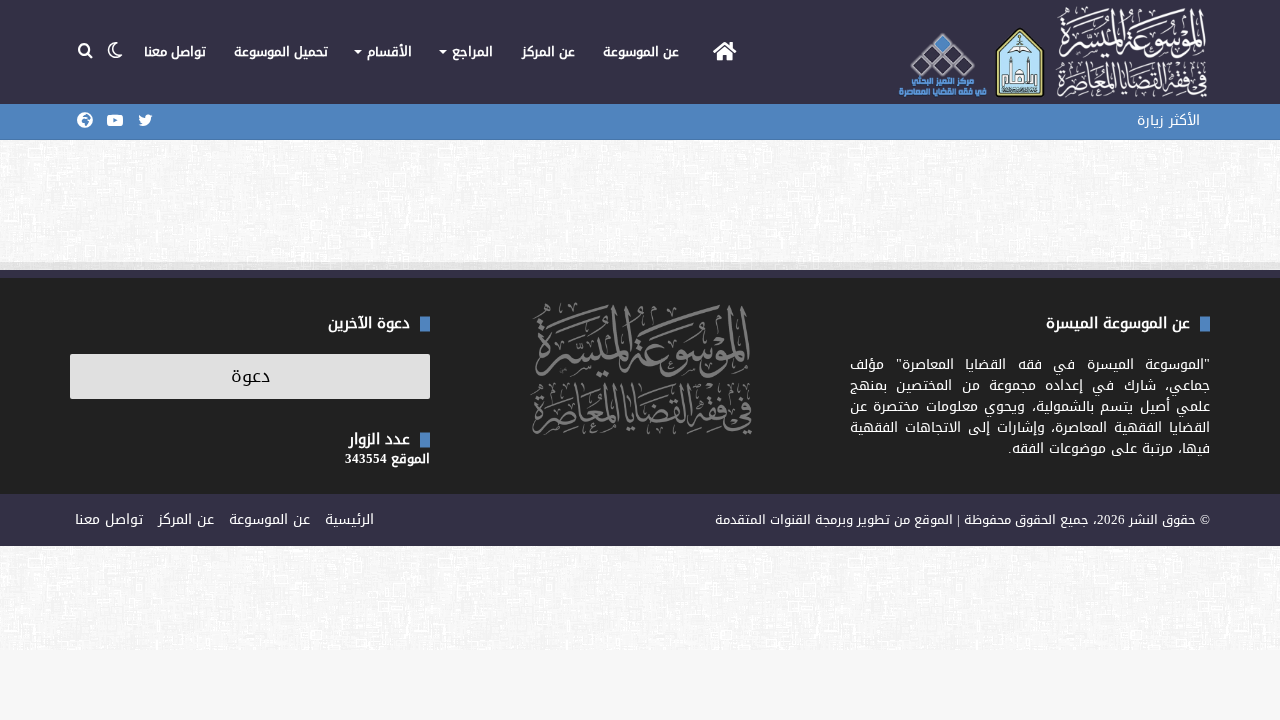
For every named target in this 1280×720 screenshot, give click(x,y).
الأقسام (389, 51)
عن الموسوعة (641, 51)
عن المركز (548, 51)
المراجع (472, 51)
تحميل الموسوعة (281, 51)
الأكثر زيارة (1168, 120)
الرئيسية (349, 519)
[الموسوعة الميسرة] (1052, 52)
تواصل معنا (175, 51)
